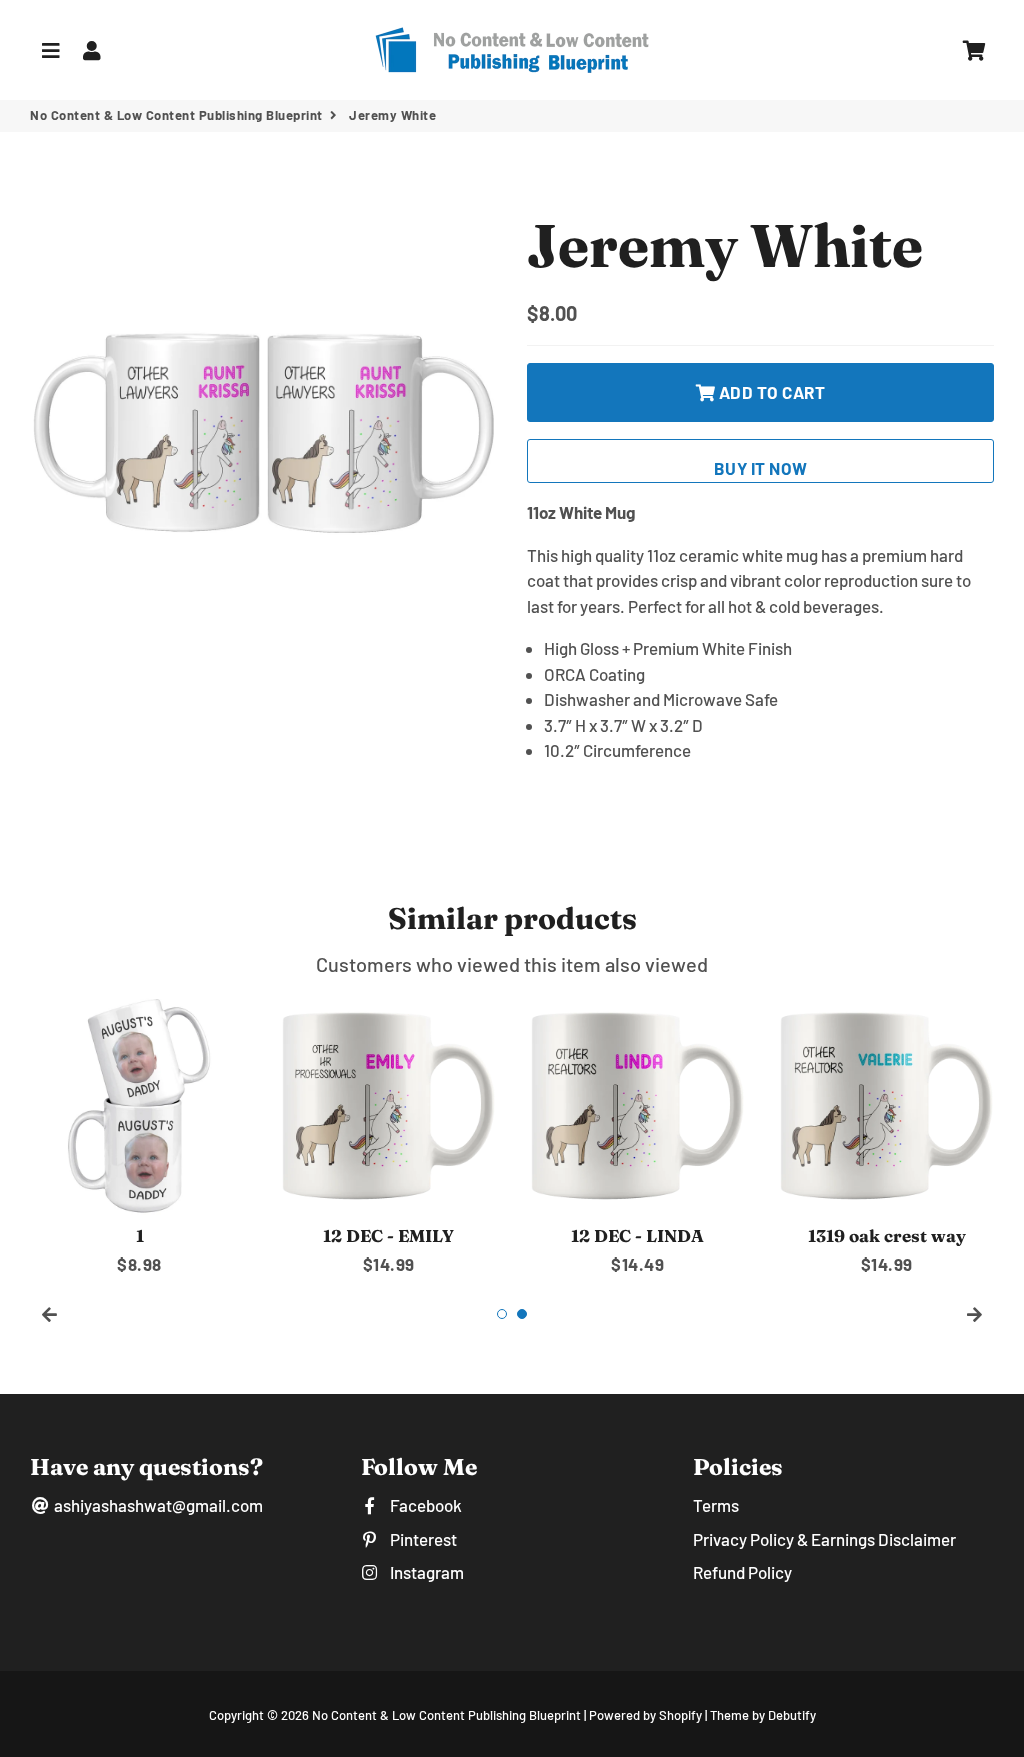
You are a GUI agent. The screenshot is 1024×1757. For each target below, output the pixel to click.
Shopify (680, 1715)
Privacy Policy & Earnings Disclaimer (824, 1539)
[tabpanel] (139, 1137)
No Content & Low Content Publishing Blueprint (176, 115)
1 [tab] (502, 1314)
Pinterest (421, 1539)
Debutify (792, 1715)
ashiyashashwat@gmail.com (157, 1505)
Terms (716, 1505)
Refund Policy (742, 1572)
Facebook (424, 1505)
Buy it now (761, 468)
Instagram (425, 1572)
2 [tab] (522, 1314)
